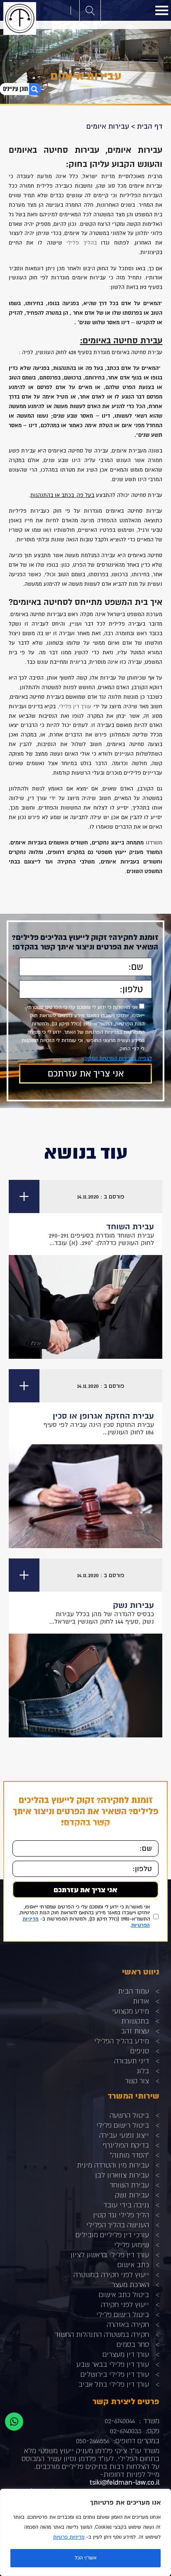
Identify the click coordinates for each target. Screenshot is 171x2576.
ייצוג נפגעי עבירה (124, 2135)
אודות (141, 2001)
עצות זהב (135, 2031)
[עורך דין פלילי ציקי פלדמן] (20, 18)
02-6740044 (120, 2421)
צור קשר (137, 2081)
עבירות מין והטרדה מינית (113, 2165)
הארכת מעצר (130, 2284)
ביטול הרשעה (129, 2115)
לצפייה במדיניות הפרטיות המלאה (118, 1058)
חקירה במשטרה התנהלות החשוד (102, 2334)
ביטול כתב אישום (124, 2294)
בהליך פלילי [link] (82, 243)
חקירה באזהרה (128, 2324)
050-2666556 (93, 2440)
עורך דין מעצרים (126, 2354)
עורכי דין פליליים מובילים (112, 2235)
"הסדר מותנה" (129, 2155)
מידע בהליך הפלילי (122, 2041)
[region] (85, 2532)
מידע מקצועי (131, 2011)
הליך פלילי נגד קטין (121, 2215)
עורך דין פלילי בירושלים (115, 2374)
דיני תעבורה (132, 2061)
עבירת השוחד (129, 2185)
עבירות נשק (132, 2195)
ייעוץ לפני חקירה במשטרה (111, 2274)
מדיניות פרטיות (69, 2537)
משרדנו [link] (154, 843)
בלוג (143, 2071)
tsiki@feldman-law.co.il (125, 2482)
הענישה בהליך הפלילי (118, 2225)
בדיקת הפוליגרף (126, 2145)
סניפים (140, 2051)
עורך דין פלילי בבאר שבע (113, 2364)
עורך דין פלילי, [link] (75, 707)
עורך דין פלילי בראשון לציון (110, 2254)
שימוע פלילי (132, 2245)
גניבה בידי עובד (126, 2205)
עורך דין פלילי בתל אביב (114, 2384)
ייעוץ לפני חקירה (125, 2304)
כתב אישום (133, 2264)
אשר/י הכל (85, 2558)
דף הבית (150, 126)
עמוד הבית (133, 1991)
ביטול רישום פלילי (123, 2125)
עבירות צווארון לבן (122, 2175)
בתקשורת (135, 2021)
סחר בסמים (133, 2344)
